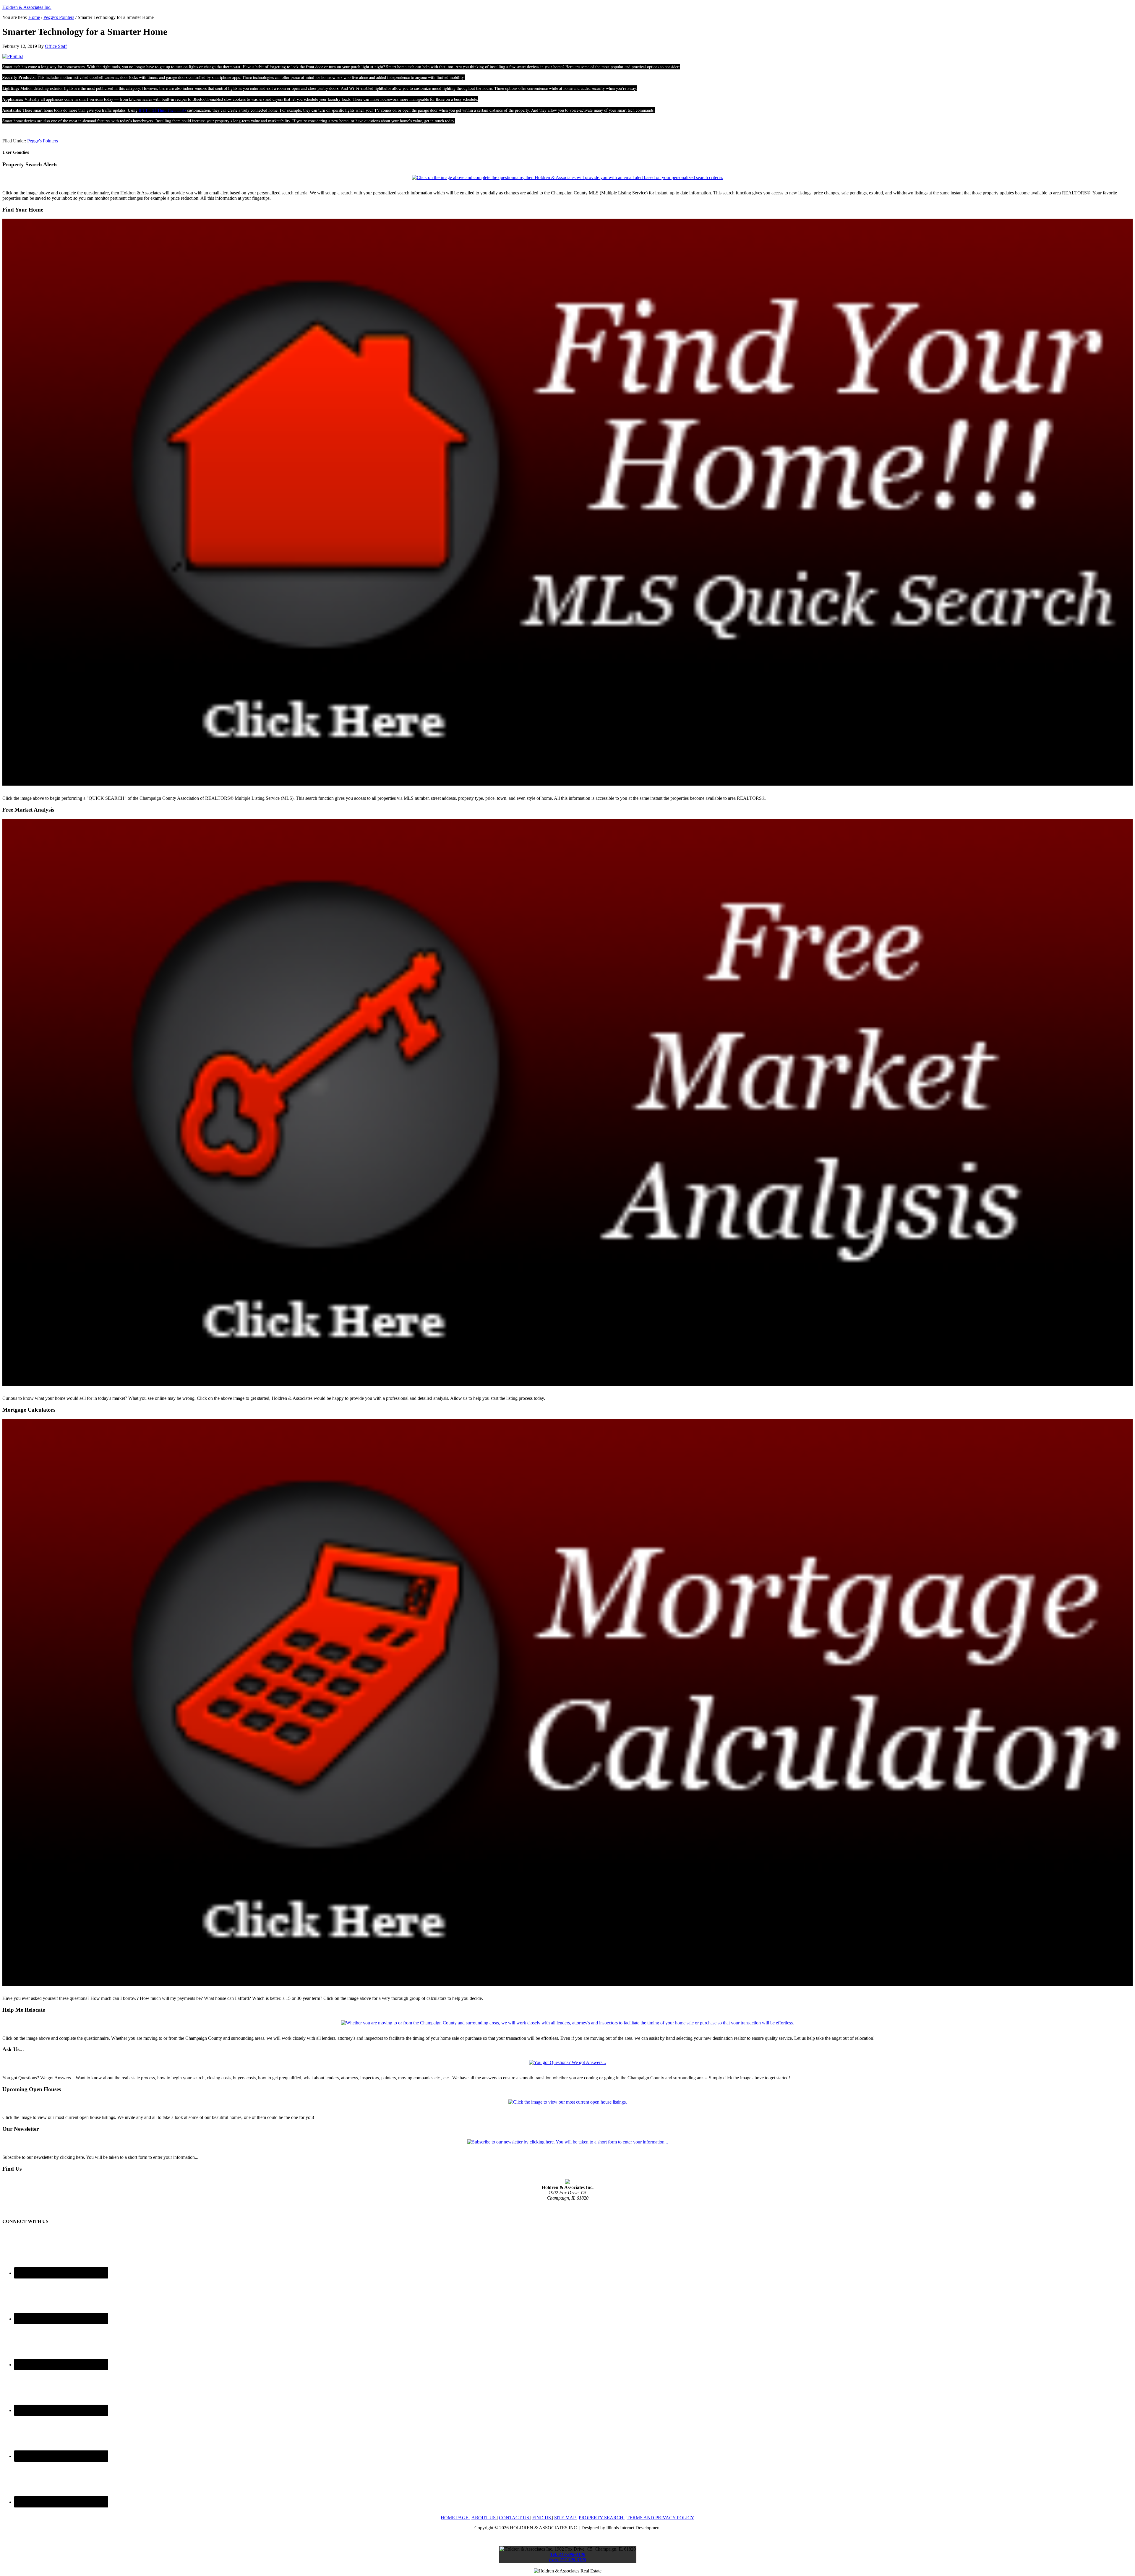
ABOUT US (484, 2518)
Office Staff (56, 46)
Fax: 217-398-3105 (567, 2209)
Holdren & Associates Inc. (27, 7)
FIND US (542, 2518)
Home (34, 17)
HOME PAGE (455, 2518)
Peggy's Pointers (59, 17)
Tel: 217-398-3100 (568, 2203)
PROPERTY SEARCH (602, 2518)
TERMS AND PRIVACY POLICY (660, 2518)
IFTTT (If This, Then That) (162, 110)
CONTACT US (515, 2518)
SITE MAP (565, 2518)
